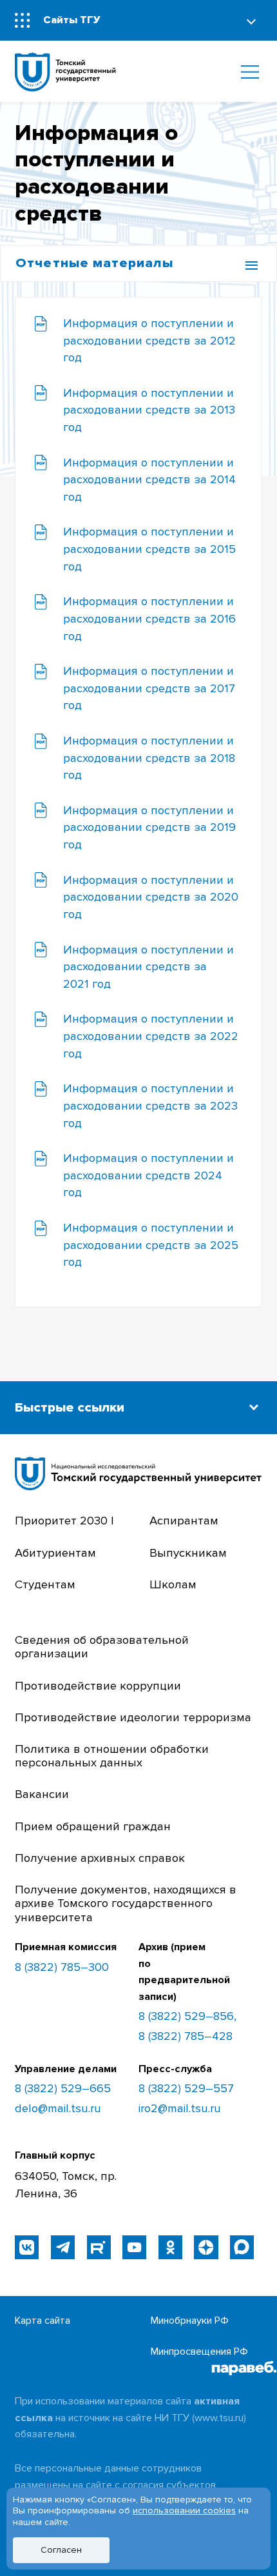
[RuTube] (99, 2247)
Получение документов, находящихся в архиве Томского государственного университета (126, 1904)
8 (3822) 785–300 (62, 1968)
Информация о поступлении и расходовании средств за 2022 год (151, 1036)
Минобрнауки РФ (190, 2321)
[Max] (242, 2247)
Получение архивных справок (100, 1858)
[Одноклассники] (170, 2247)
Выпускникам (188, 1553)
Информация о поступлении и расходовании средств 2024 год (148, 1175)
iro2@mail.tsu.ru (180, 2109)
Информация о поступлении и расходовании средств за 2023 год (150, 1106)
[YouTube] (134, 2247)
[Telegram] (63, 2247)
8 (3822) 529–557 (186, 2089)
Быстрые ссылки (70, 1407)
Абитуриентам (55, 1553)
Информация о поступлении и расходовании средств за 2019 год (149, 828)
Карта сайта (43, 2321)
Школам (173, 1585)
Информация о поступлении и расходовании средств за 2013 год (149, 410)
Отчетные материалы (94, 263)
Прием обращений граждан (93, 1827)
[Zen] (206, 2247)
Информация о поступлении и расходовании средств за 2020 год (151, 897)
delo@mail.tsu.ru (58, 2109)
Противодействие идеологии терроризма (133, 1718)
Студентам (45, 1585)
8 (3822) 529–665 (63, 2089)
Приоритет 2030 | (64, 1521)
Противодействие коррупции (98, 1686)
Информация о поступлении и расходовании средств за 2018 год (149, 758)
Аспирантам (184, 1521)
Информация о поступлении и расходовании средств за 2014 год (149, 480)
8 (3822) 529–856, (187, 2016)
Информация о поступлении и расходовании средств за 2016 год (149, 619)
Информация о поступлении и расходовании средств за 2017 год (149, 688)
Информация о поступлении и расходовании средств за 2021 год (148, 967)
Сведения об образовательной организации (102, 1647)
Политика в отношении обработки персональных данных (112, 1756)
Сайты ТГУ (72, 20)
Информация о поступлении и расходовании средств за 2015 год (149, 549)
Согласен (61, 2550)
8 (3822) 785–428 (186, 2036)
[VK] (27, 2247)
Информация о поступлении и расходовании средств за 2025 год (151, 1245)
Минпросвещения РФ (199, 2351)
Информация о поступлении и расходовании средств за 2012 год (149, 341)
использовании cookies (184, 2511)
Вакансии (42, 1794)
